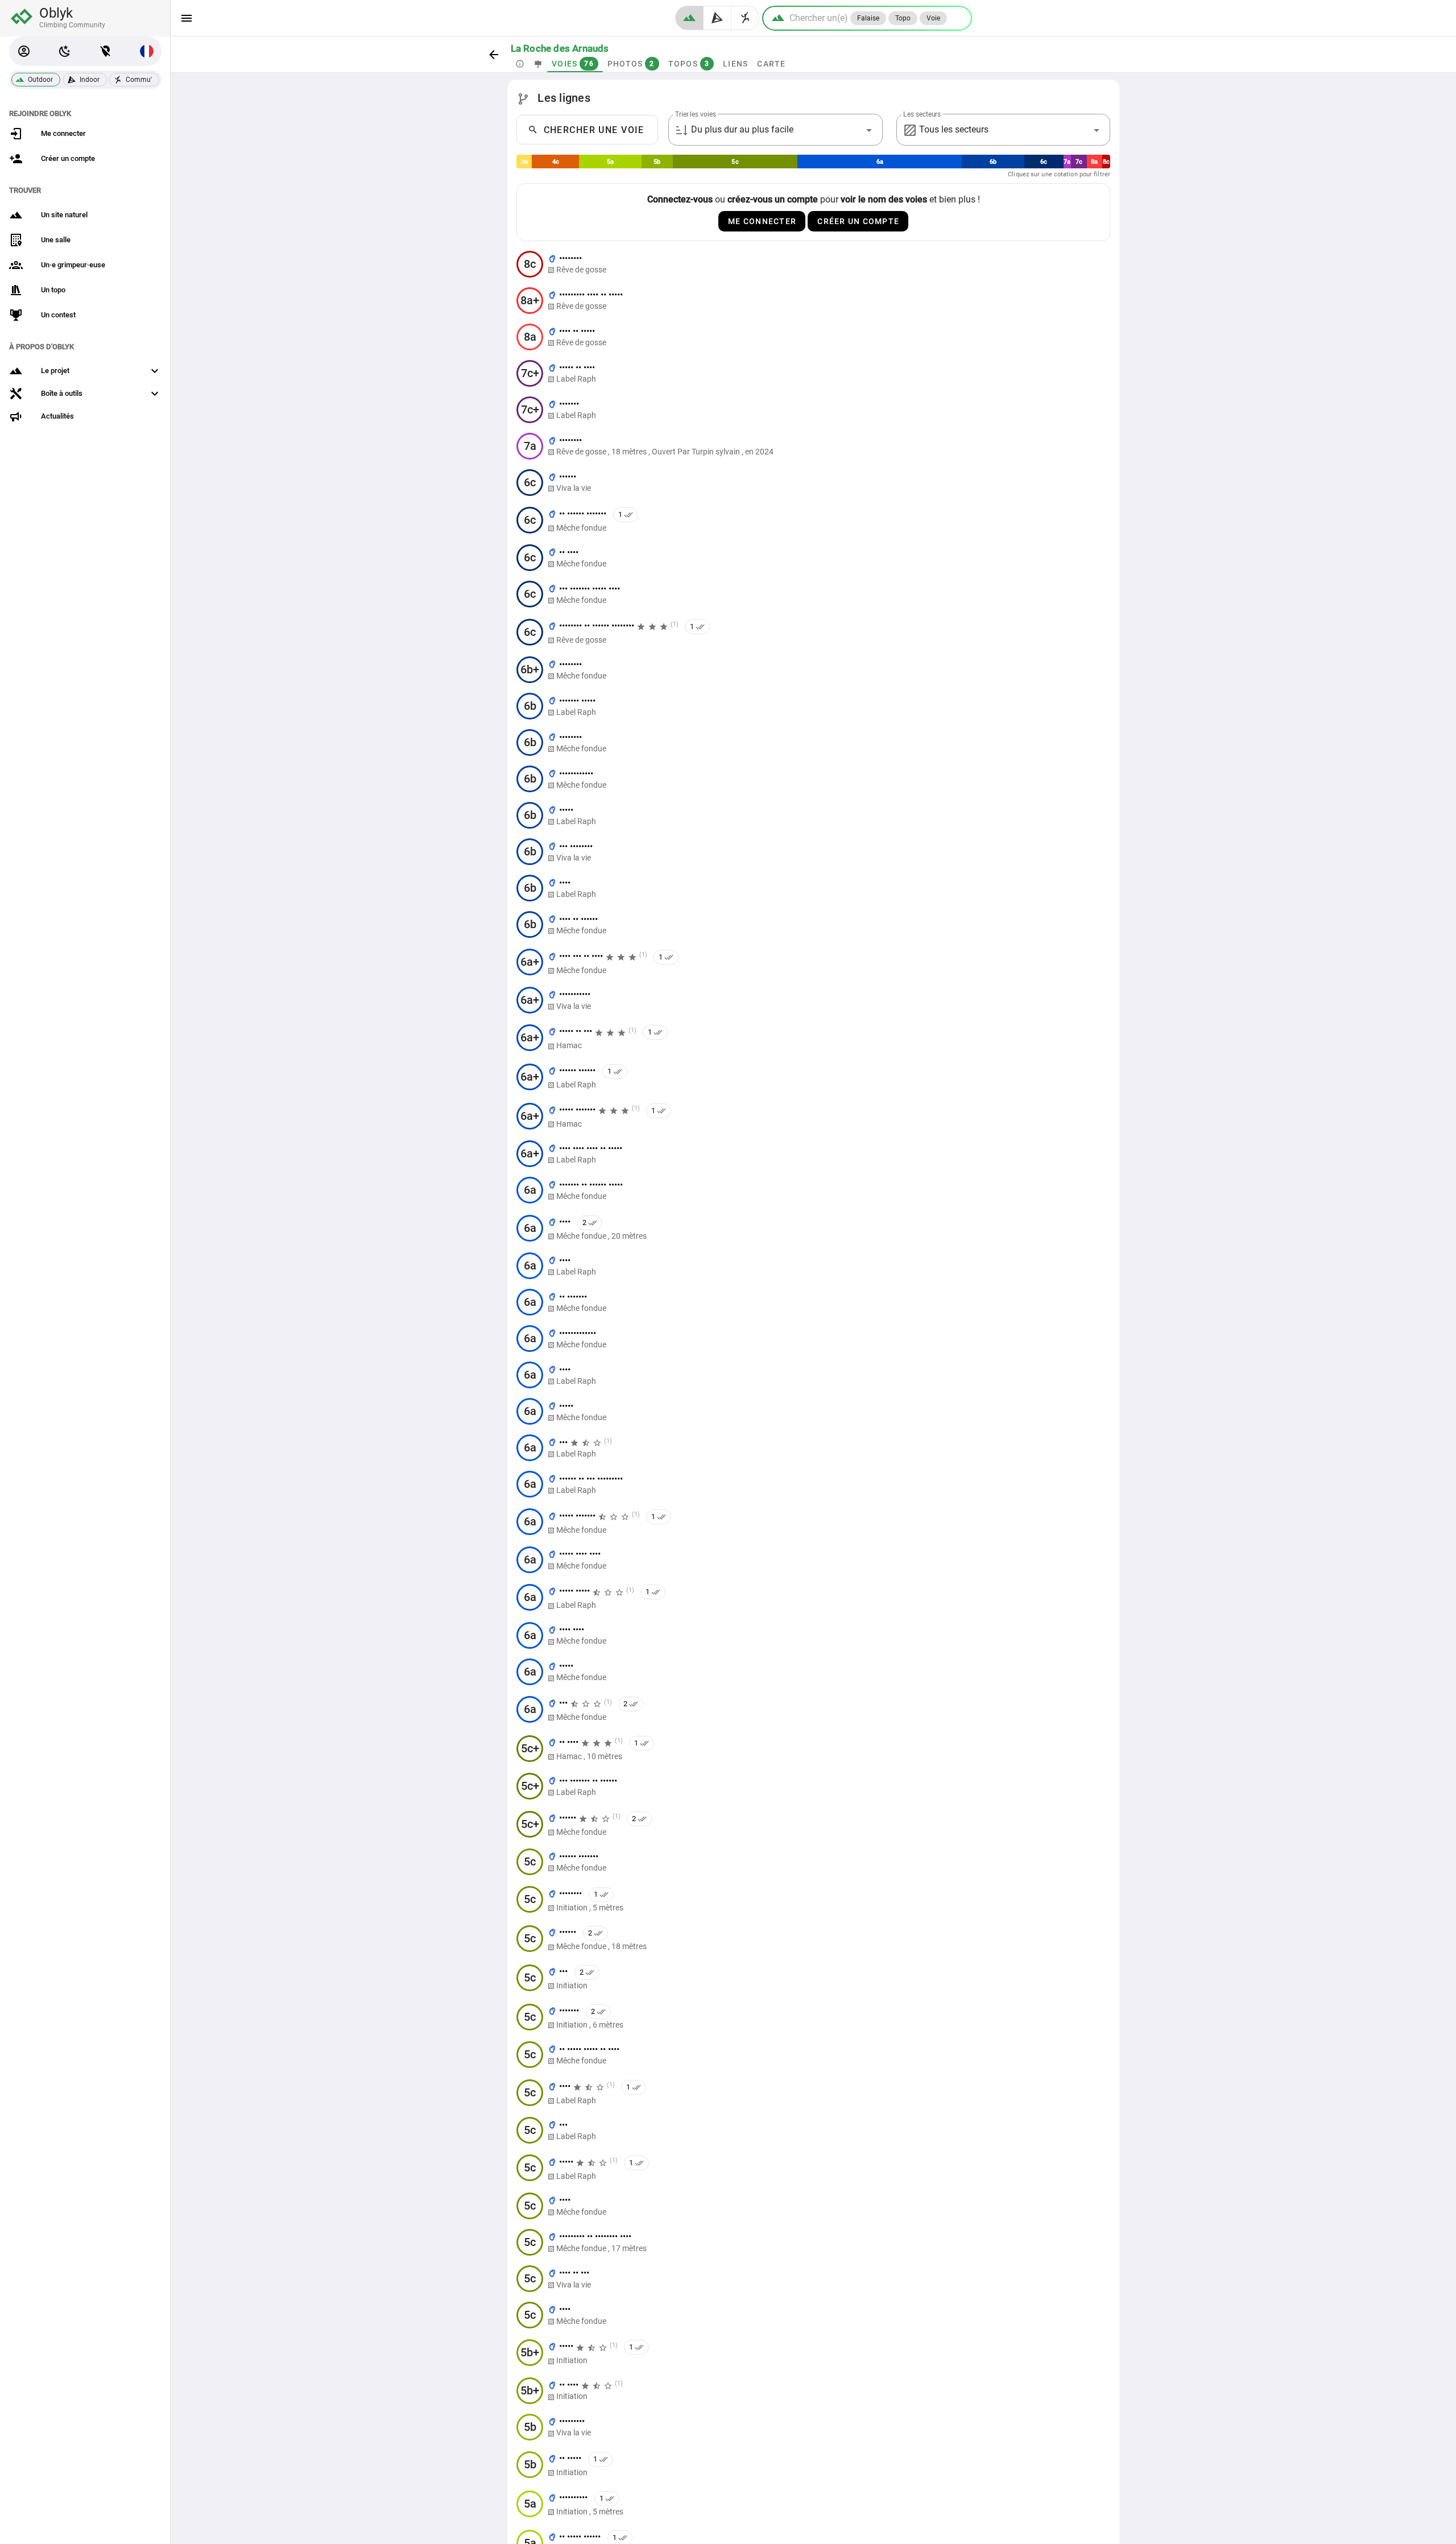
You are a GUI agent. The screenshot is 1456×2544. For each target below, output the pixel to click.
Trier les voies (696, 114)
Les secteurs (922, 114)
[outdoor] (689, 18)
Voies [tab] (573, 64)
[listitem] (813, 264)
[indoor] (717, 18)
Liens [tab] (735, 64)
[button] (24, 51)
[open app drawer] (187, 18)
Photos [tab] (630, 64)
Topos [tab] (688, 64)
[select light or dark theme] (65, 51)
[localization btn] (106, 51)
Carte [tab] (771, 64)
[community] (745, 18)
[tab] (520, 64)
